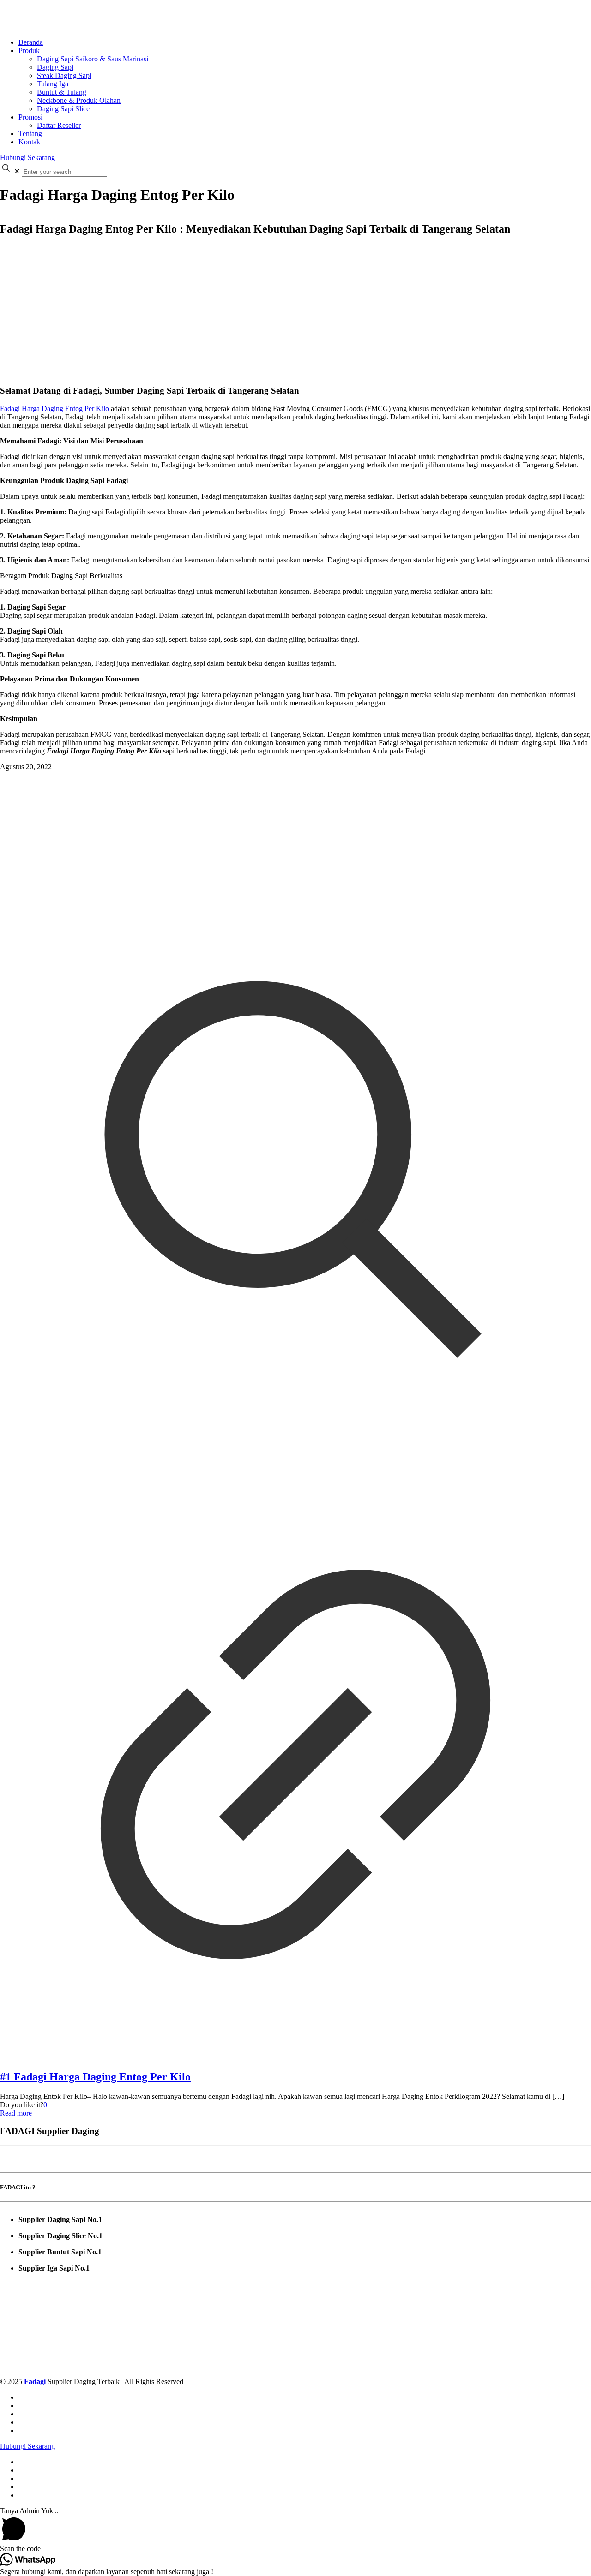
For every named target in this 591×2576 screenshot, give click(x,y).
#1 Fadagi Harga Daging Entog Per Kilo (95, 2077)
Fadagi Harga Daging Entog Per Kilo (55, 409)
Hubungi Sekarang (27, 158)
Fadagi (35, 2382)
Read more (16, 2113)
